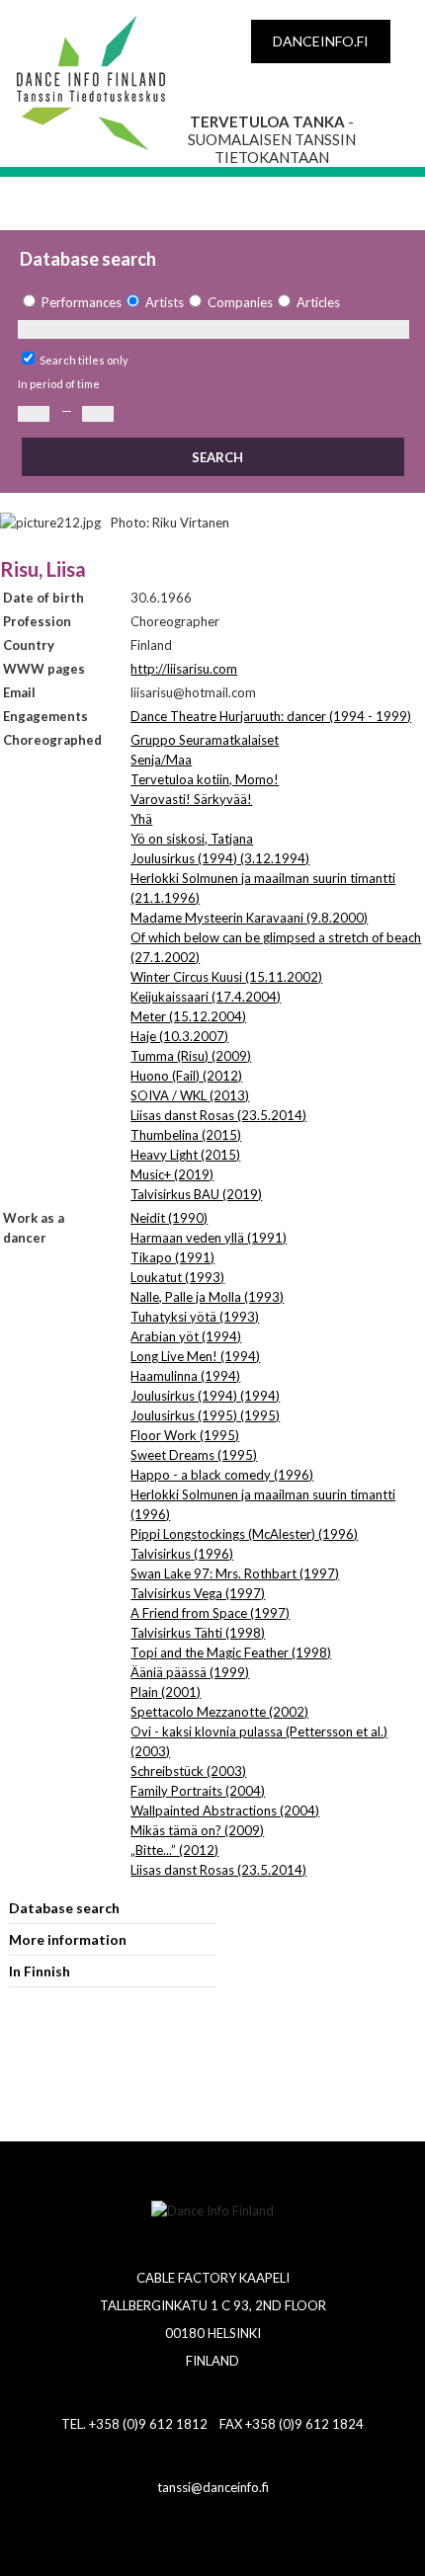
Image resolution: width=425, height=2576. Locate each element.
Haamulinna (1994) (185, 1376)
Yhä (141, 819)
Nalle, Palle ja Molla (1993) (207, 1297)
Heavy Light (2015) (185, 1155)
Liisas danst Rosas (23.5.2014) (218, 1115)
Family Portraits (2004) (198, 1791)
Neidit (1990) (169, 1218)
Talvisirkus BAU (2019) (196, 1194)
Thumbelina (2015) (186, 1135)
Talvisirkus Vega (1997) (198, 1593)
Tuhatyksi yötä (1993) (195, 1317)
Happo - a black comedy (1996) (222, 1475)
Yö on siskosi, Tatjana (192, 839)
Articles (318, 302)
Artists (165, 302)
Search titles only (84, 360)
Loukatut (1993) (177, 1277)
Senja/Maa (161, 760)
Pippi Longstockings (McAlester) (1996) (244, 1534)
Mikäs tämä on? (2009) (197, 1830)
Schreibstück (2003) (188, 1771)
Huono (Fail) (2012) (186, 1076)
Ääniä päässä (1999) (190, 1672)
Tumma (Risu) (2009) (191, 1056)
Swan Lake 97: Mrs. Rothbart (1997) (235, 1573)
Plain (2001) (166, 1692)
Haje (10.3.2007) (179, 1036)
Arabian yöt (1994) (186, 1336)
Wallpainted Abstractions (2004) (225, 1811)
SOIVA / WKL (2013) (190, 1095)
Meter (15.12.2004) (188, 1016)
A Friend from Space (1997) (210, 1613)
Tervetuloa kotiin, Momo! (205, 779)
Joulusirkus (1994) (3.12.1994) (220, 858)
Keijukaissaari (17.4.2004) (206, 997)
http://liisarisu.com (184, 669)
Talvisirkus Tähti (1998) (198, 1633)
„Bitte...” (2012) (174, 1850)
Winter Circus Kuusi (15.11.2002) (226, 977)
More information (68, 1939)
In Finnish (40, 1971)
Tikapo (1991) (172, 1257)
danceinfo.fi (321, 41)
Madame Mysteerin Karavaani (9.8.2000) (249, 918)
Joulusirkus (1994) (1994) (205, 1396)
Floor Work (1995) (185, 1435)
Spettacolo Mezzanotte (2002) (219, 1712)
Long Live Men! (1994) (195, 1356)
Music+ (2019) (172, 1174)
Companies (240, 302)
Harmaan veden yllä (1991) (209, 1238)
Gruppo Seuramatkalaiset (205, 740)
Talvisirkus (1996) (182, 1554)
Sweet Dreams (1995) (194, 1455)
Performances (82, 302)
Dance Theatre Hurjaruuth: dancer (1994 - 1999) (271, 716)
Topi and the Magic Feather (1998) (231, 1652)
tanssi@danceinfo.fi (213, 2487)
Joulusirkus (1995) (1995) (205, 1415)
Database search (64, 1908)
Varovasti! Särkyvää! (191, 799)
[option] (70, 303)
